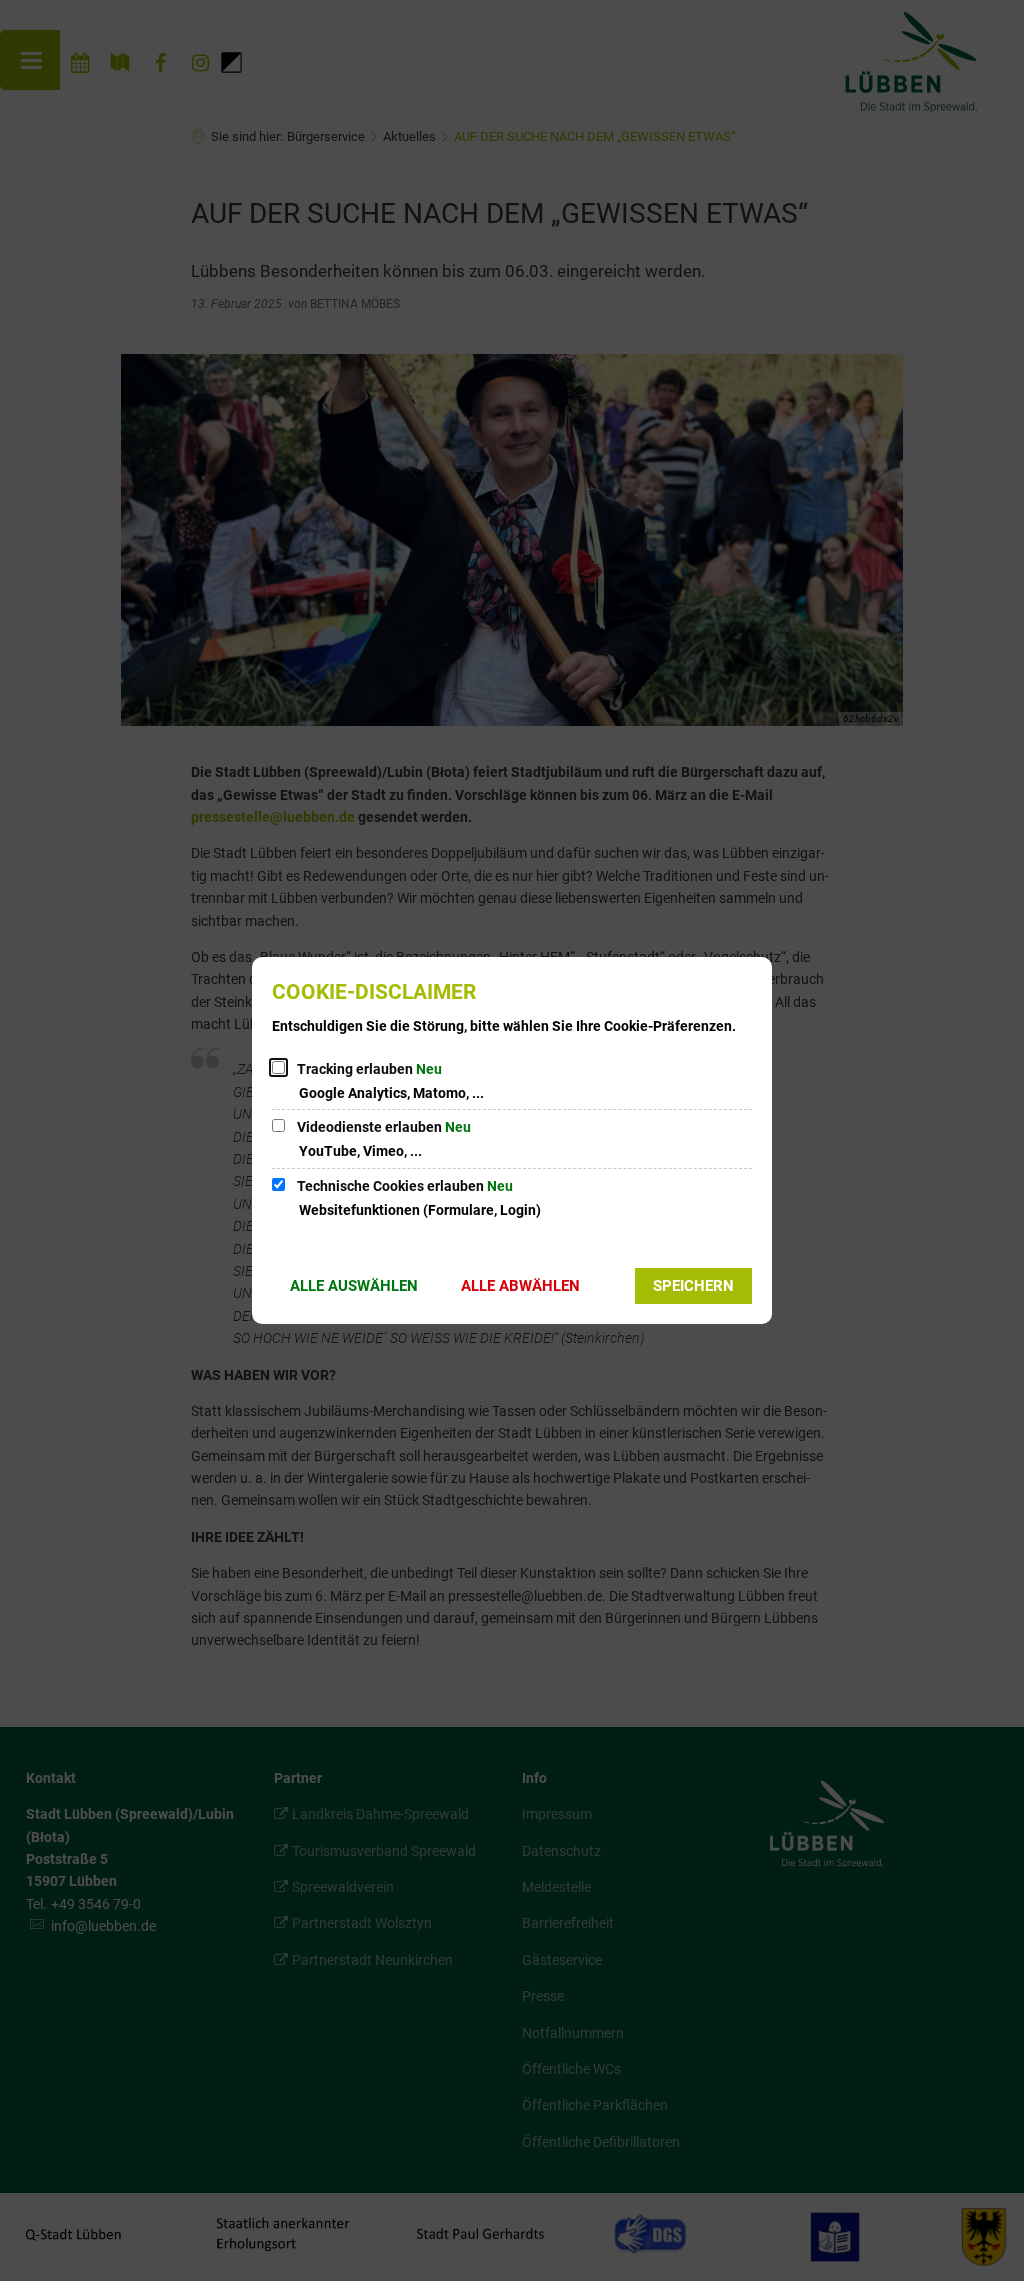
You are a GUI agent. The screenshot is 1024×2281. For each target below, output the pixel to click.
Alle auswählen (354, 1286)
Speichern (693, 1286)
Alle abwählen (520, 1286)
